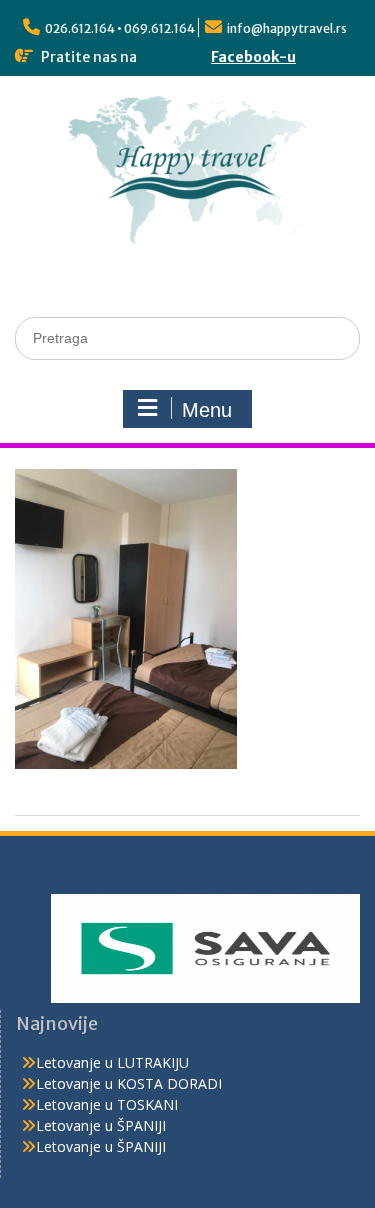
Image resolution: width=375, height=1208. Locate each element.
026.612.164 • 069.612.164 (120, 28)
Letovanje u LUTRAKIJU (112, 1062)
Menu (207, 410)
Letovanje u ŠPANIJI (101, 1125)
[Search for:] (187, 337)
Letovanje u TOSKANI (107, 1104)
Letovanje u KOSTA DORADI (129, 1083)
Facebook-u (253, 57)
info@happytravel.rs (287, 28)
